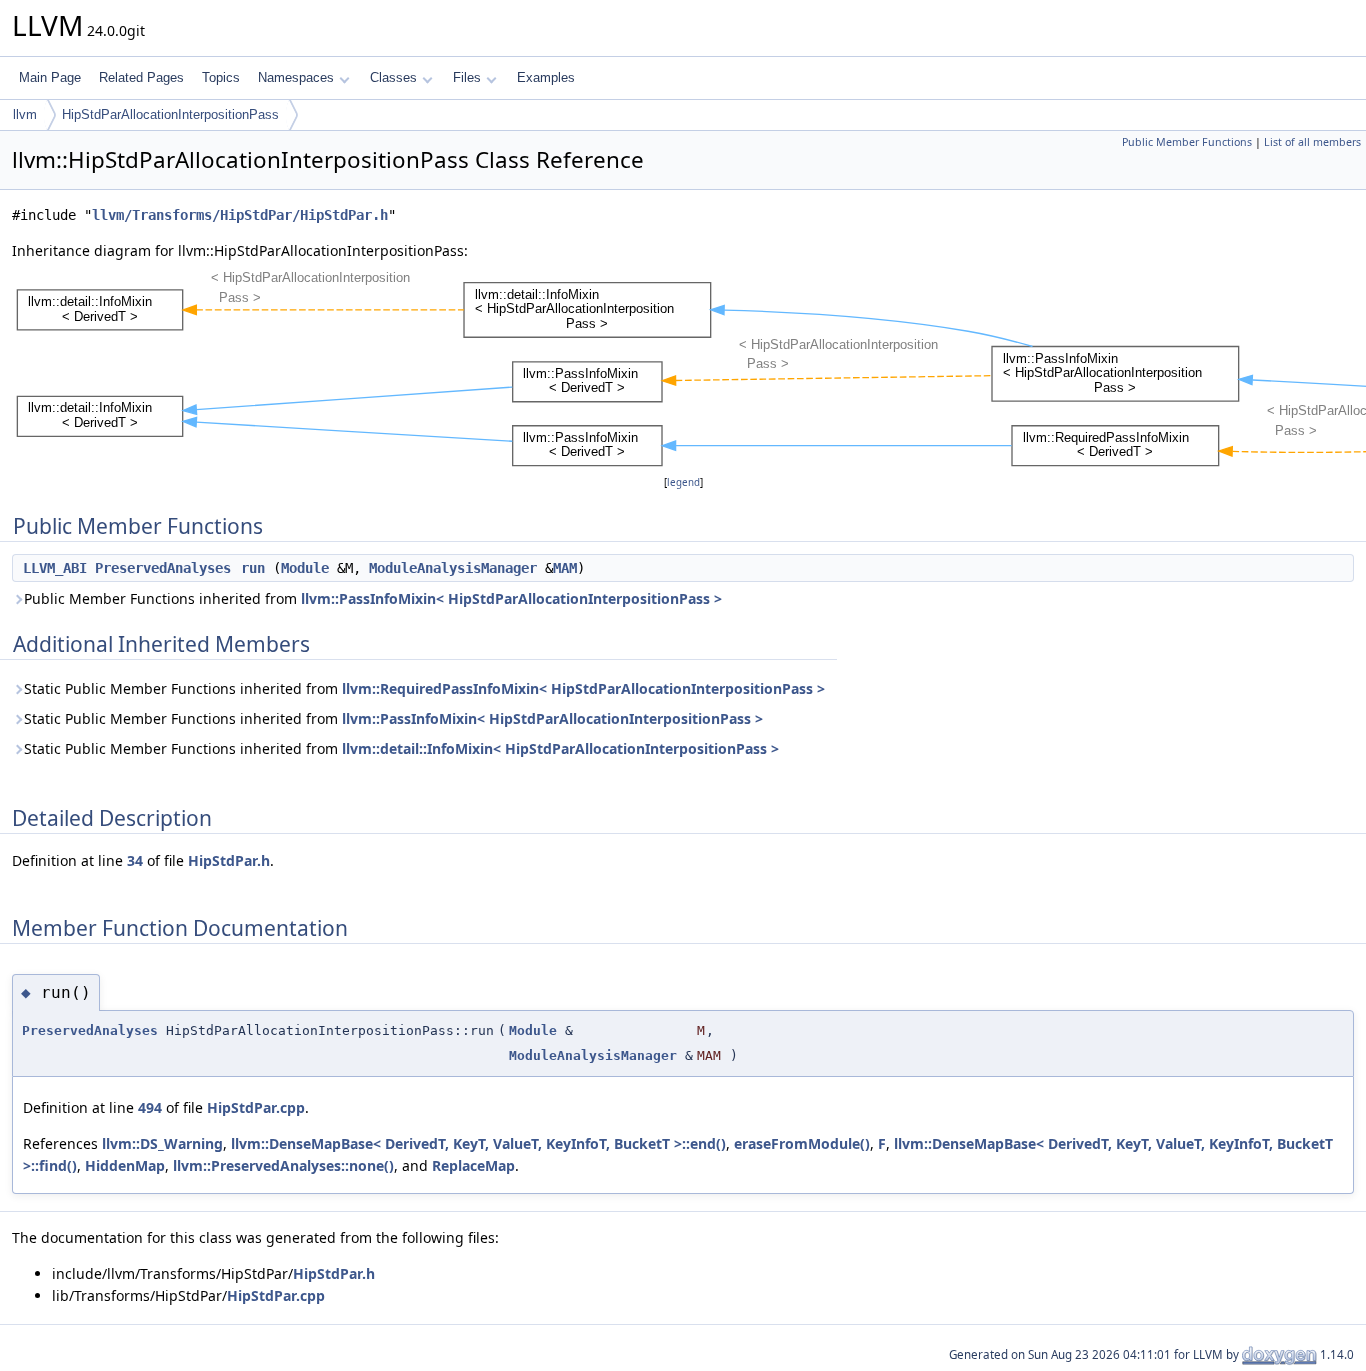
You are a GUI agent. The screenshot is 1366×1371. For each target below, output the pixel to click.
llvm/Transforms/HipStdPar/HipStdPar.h (240, 215)
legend (683, 482)
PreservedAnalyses (163, 568)
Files (467, 77)
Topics (221, 77)
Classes (393, 77)
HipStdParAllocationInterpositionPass (170, 114)
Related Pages (141, 77)
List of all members (1312, 142)
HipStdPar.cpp (256, 1107)
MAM (565, 568)
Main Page (50, 77)
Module (305, 568)
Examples (546, 77)
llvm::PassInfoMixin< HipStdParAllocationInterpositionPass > (511, 598)
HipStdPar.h (229, 860)
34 (135, 860)
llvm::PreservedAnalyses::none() (283, 1165)
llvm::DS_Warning (162, 1143)
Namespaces (296, 77)
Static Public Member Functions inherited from (424, 688)
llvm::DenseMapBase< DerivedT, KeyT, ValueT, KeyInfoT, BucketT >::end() (478, 1143)
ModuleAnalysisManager (453, 568)
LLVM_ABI (55, 568)
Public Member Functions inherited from (373, 598)
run (253, 568)
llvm (25, 114)
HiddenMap (125, 1165)
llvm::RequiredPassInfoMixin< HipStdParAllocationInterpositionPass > (583, 688)
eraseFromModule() (802, 1143)
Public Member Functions (1187, 142)
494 (150, 1107)
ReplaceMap (473, 1165)
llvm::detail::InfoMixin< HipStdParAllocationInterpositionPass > (560, 748)
